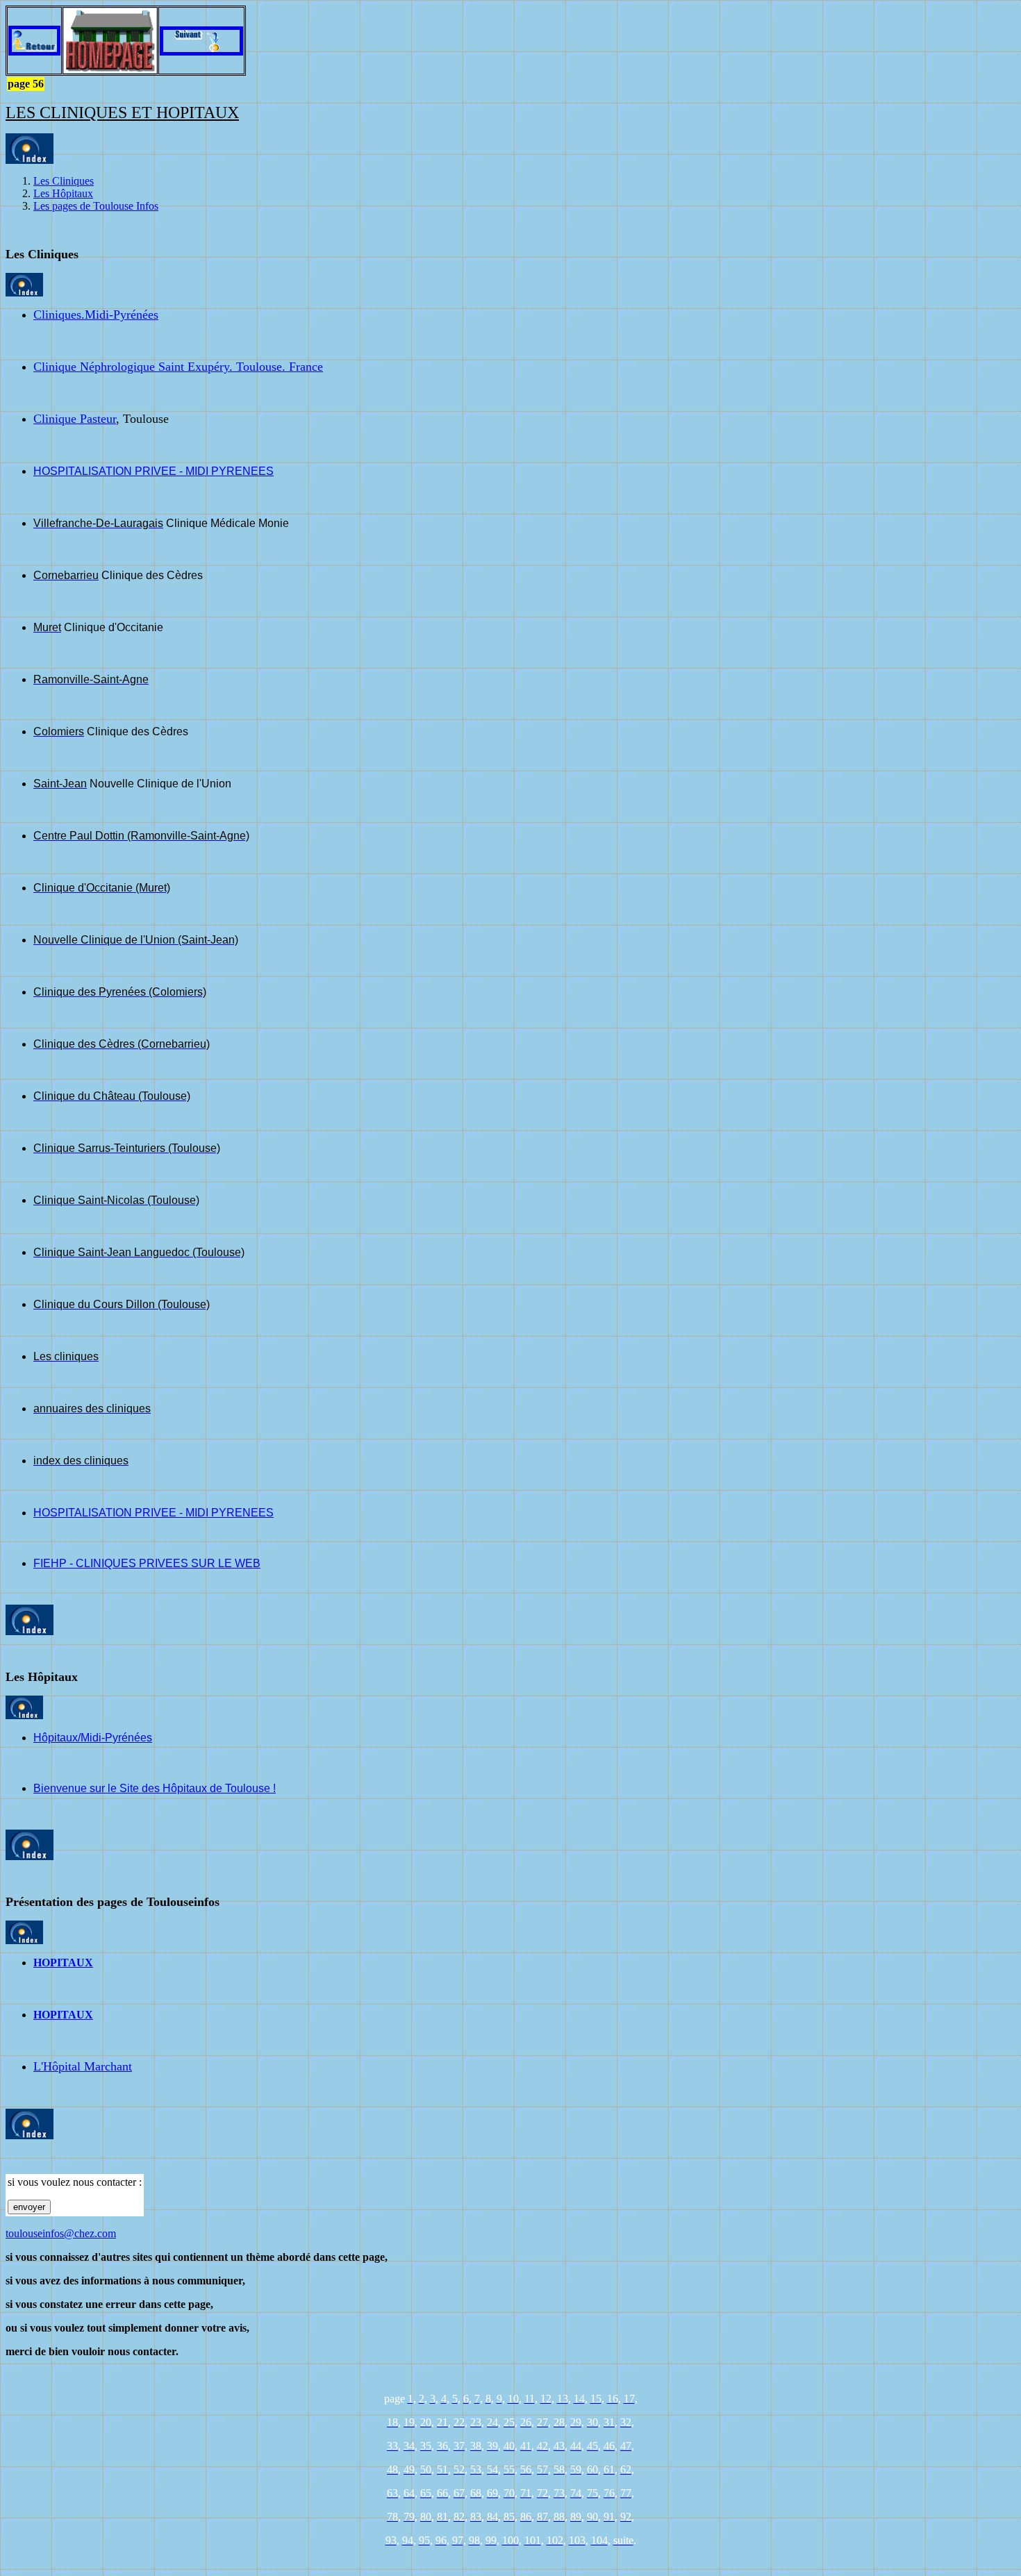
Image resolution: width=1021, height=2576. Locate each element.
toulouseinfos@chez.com (61, 2233)
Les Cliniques (64, 181)
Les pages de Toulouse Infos (96, 206)
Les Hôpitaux (63, 193)
